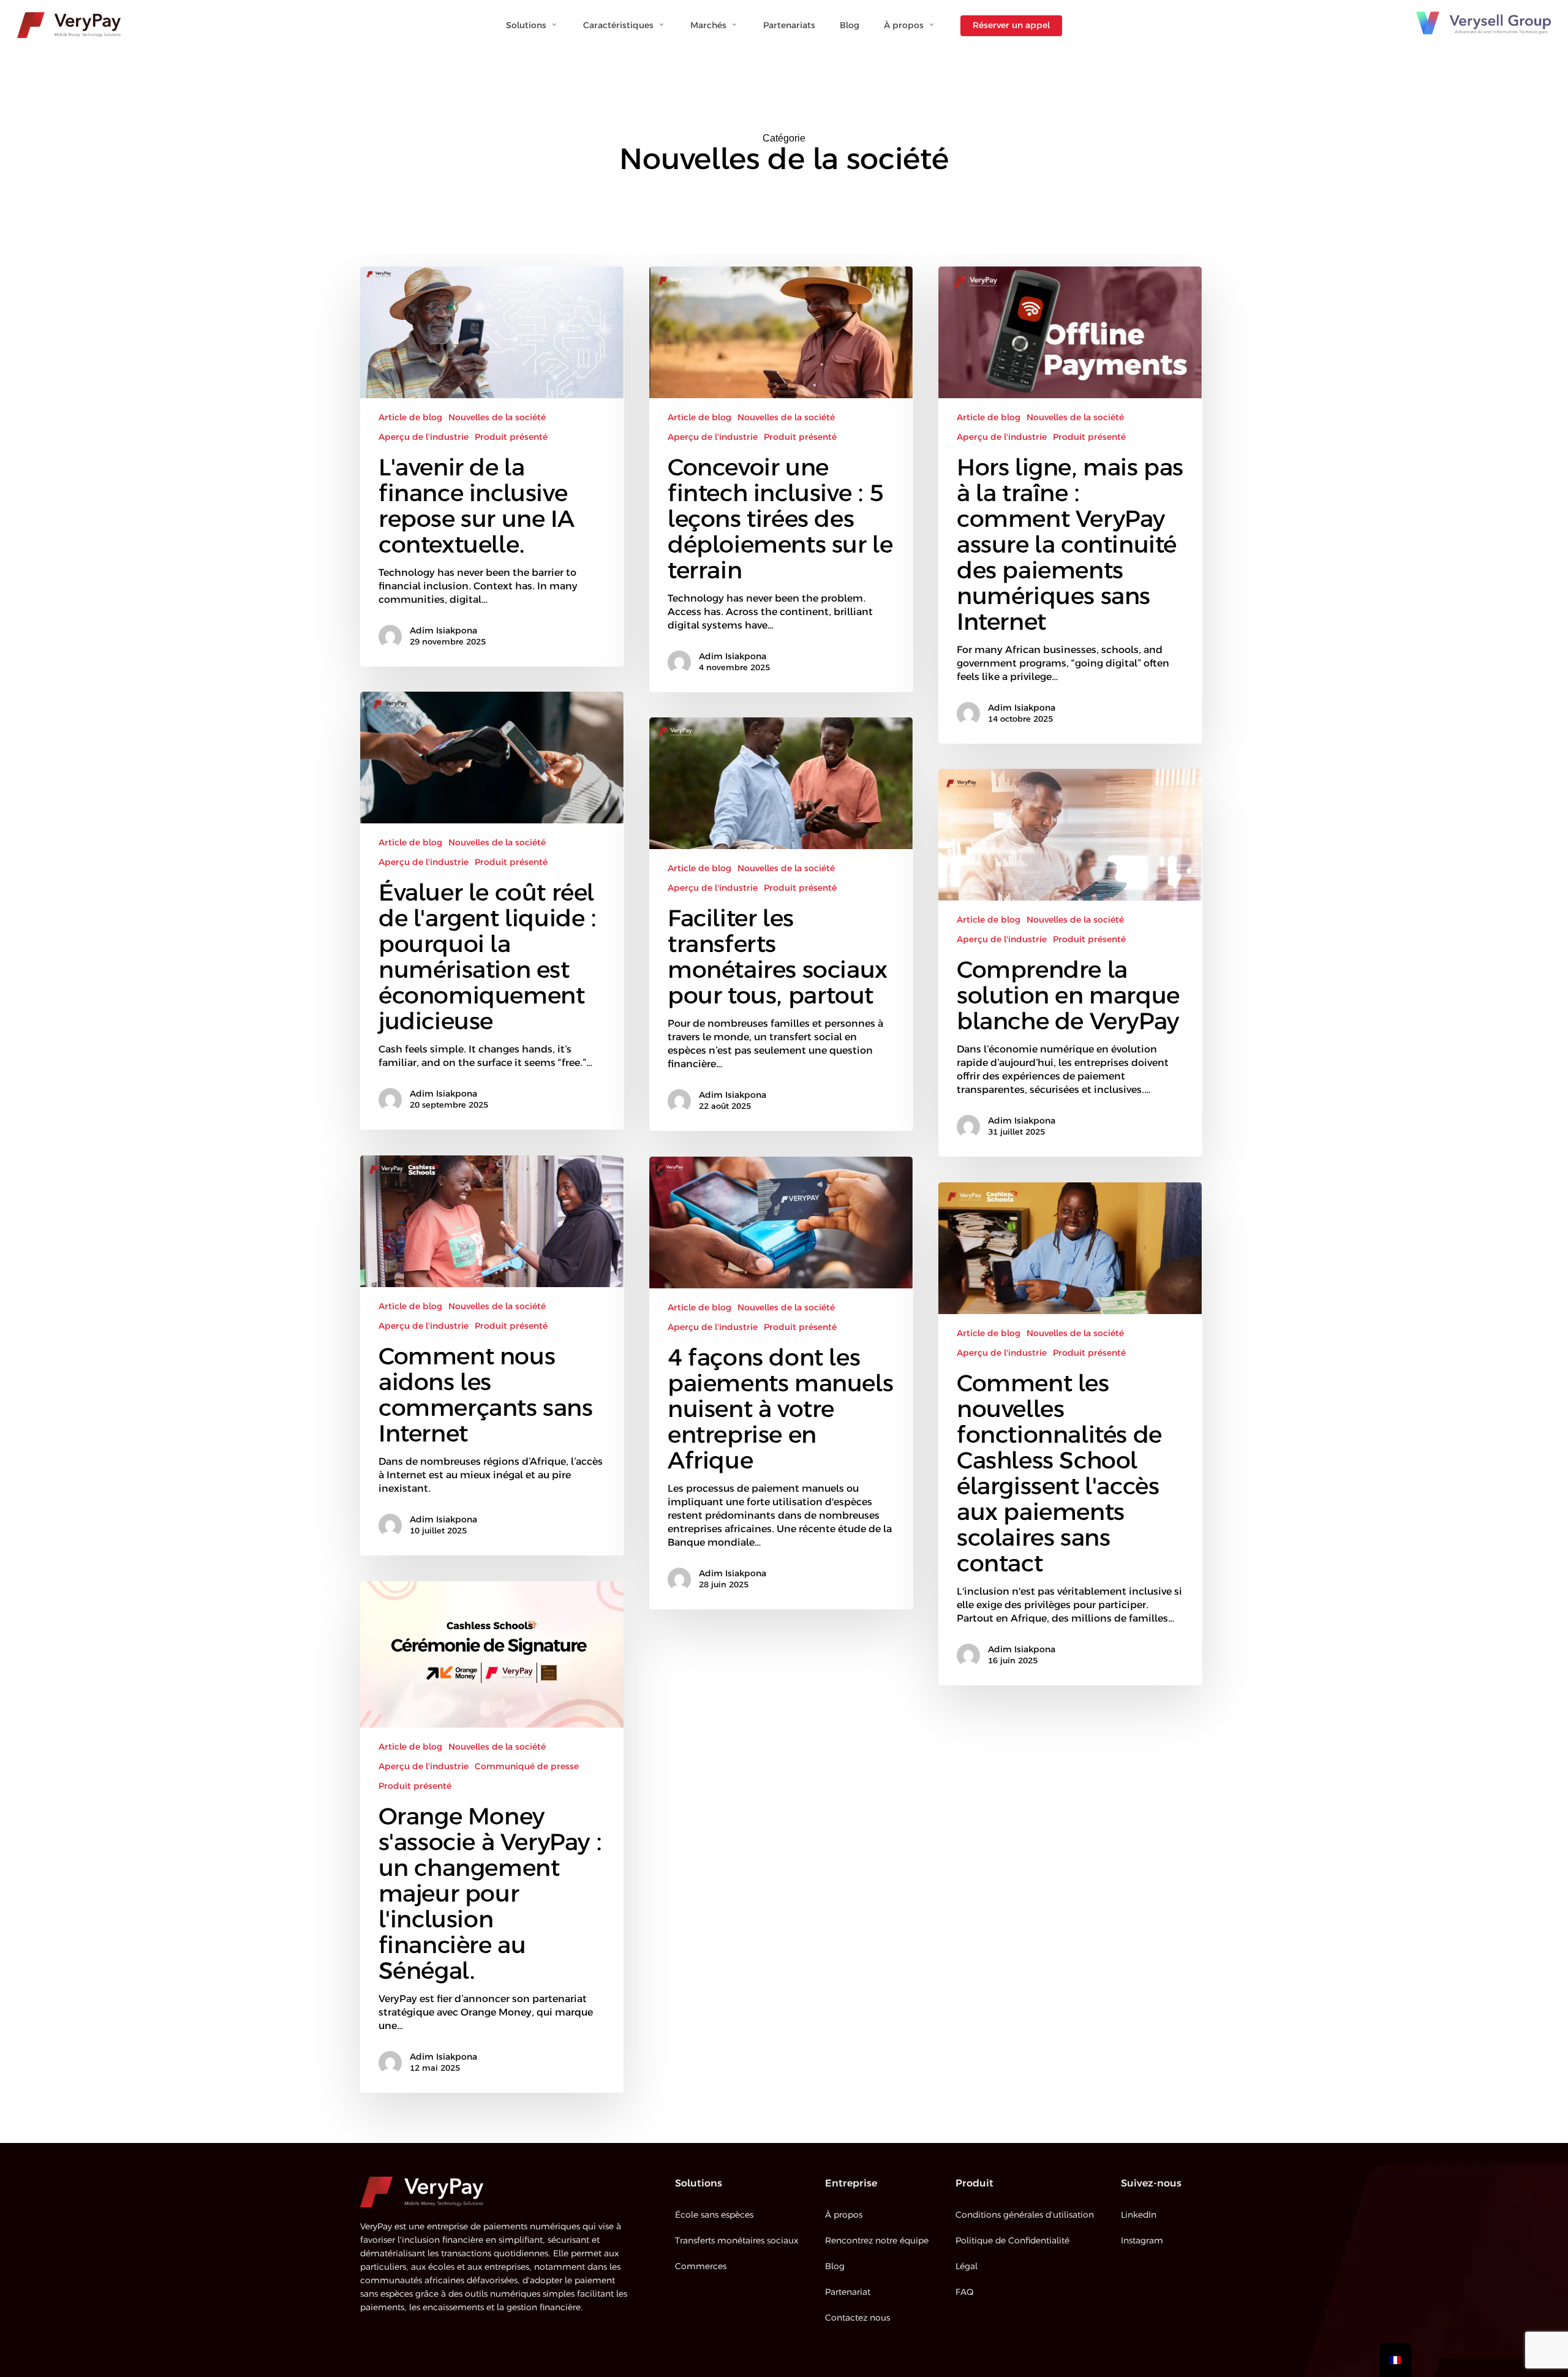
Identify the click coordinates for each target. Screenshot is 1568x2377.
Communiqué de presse (527, 1767)
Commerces (701, 2267)
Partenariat (848, 2292)
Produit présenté (511, 437)
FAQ (964, 2292)
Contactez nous (858, 2318)
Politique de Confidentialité (1012, 2241)
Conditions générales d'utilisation (1025, 2215)
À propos (844, 2215)
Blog (835, 2267)
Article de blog (410, 418)
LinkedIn (1139, 2215)
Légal (967, 2267)
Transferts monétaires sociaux (737, 2241)
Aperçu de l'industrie (424, 437)
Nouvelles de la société (497, 418)
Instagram (1142, 2241)
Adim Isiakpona (443, 631)
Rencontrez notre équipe (877, 2241)
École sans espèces (714, 2215)
